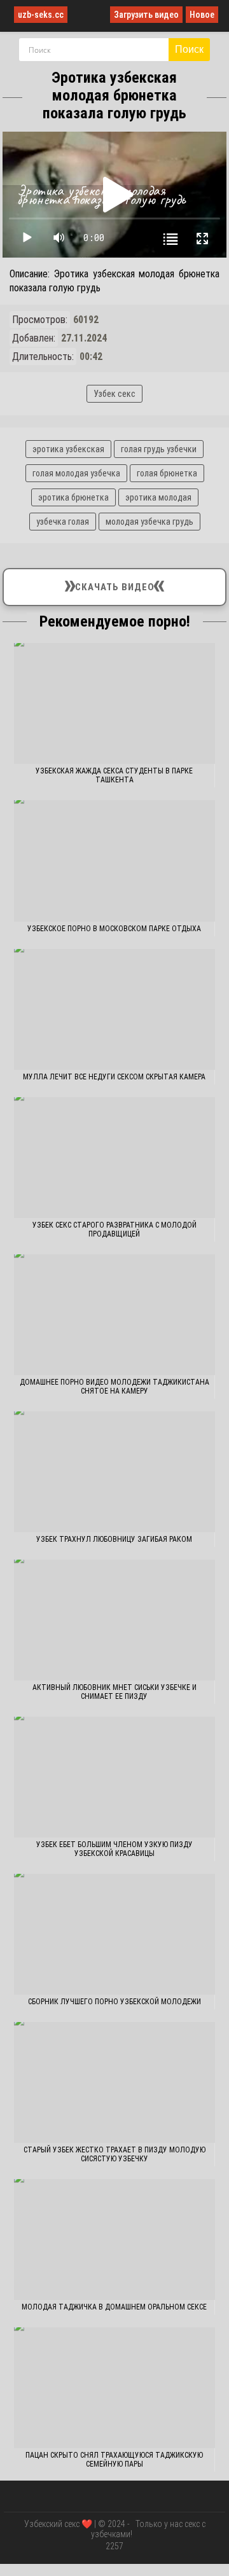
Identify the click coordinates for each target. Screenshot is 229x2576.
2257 (114, 2546)
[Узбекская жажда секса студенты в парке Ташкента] (115, 703)
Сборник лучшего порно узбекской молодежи (114, 2002)
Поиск (189, 49)
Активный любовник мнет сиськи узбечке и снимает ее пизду (114, 1692)
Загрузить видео (146, 15)
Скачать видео (114, 584)
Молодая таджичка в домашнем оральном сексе (114, 2307)
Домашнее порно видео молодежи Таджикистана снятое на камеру (114, 1387)
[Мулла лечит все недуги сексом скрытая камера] (115, 1009)
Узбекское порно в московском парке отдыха (114, 929)
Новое (202, 15)
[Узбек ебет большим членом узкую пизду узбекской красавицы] (115, 1777)
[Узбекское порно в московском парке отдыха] (115, 861)
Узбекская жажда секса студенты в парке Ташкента (114, 775)
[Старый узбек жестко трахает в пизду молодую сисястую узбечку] (115, 2082)
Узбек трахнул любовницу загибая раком (114, 1539)
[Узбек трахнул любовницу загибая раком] (115, 1472)
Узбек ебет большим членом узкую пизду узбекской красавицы (114, 1849)
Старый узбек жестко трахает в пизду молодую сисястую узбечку (114, 2154)
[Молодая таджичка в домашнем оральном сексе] (115, 2240)
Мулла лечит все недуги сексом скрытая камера (114, 1077)
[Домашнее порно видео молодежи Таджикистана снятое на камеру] (115, 1315)
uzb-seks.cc (41, 15)
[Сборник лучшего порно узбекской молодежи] (115, 1934)
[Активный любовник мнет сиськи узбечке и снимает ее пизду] (115, 1620)
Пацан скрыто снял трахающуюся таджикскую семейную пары (114, 2460)
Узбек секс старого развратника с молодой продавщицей (114, 1229)
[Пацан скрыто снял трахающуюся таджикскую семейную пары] (115, 2388)
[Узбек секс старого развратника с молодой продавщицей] (115, 1158)
